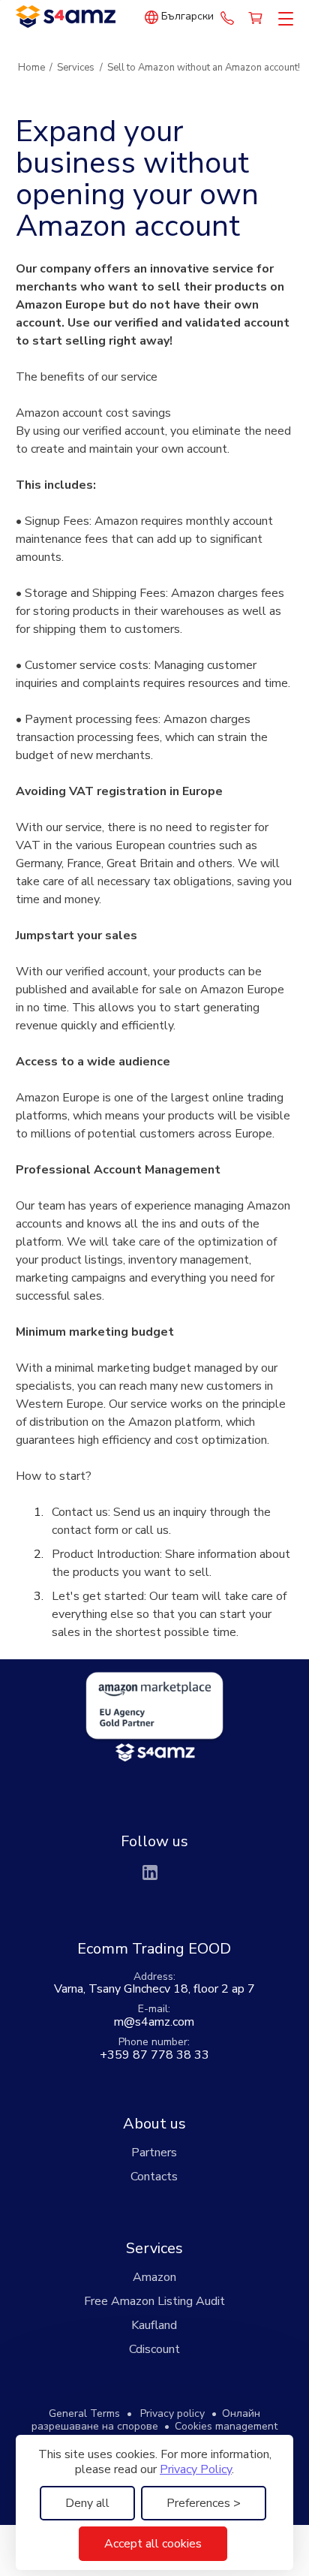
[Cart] (256, 17)
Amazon (154, 2277)
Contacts (154, 2177)
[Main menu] (283, 20)
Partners (154, 2153)
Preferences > (204, 2503)
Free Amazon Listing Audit (154, 2301)
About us (154, 2124)
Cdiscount (154, 2349)
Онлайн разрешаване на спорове (146, 2420)
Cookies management (226, 2426)
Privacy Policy (196, 2469)
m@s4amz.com (154, 2022)
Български (187, 17)
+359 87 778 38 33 (227, 17)
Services (154, 2248)
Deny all (87, 2503)
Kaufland (154, 2325)
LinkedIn (150, 1872)
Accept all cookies (153, 2544)
